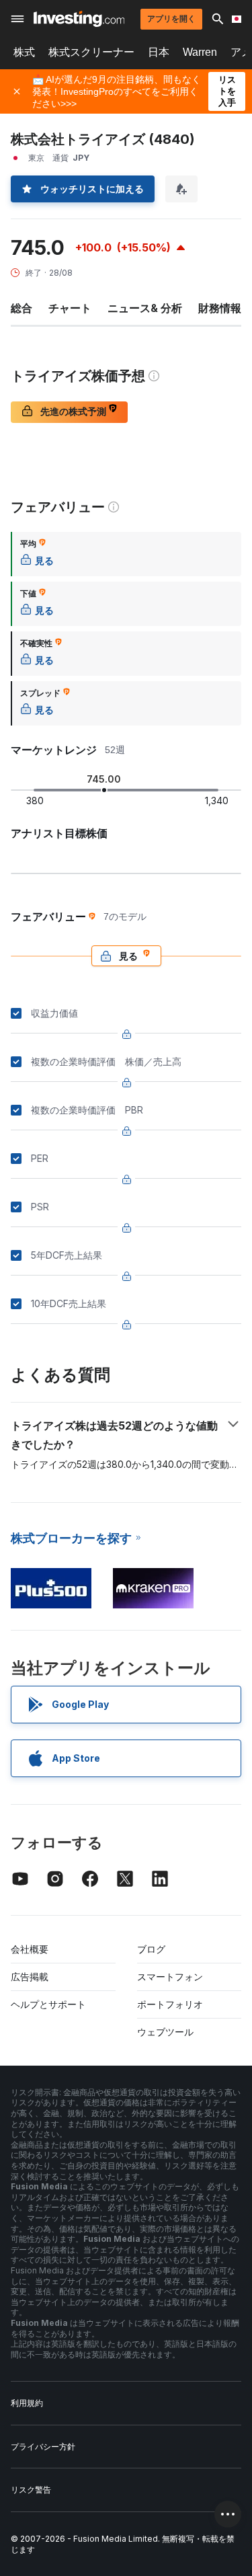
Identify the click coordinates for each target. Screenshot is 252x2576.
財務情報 (220, 308)
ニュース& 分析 (145, 308)
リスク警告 (31, 2490)
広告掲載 (30, 1977)
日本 (159, 52)
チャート (70, 308)
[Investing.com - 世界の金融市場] (79, 19)
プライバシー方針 (43, 2447)
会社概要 (30, 1949)
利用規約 (27, 2403)
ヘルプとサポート (48, 2004)
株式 (24, 52)
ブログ (151, 1949)
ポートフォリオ (170, 2004)
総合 (22, 308)
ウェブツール (165, 2032)
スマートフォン (170, 1977)
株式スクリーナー (91, 52)
